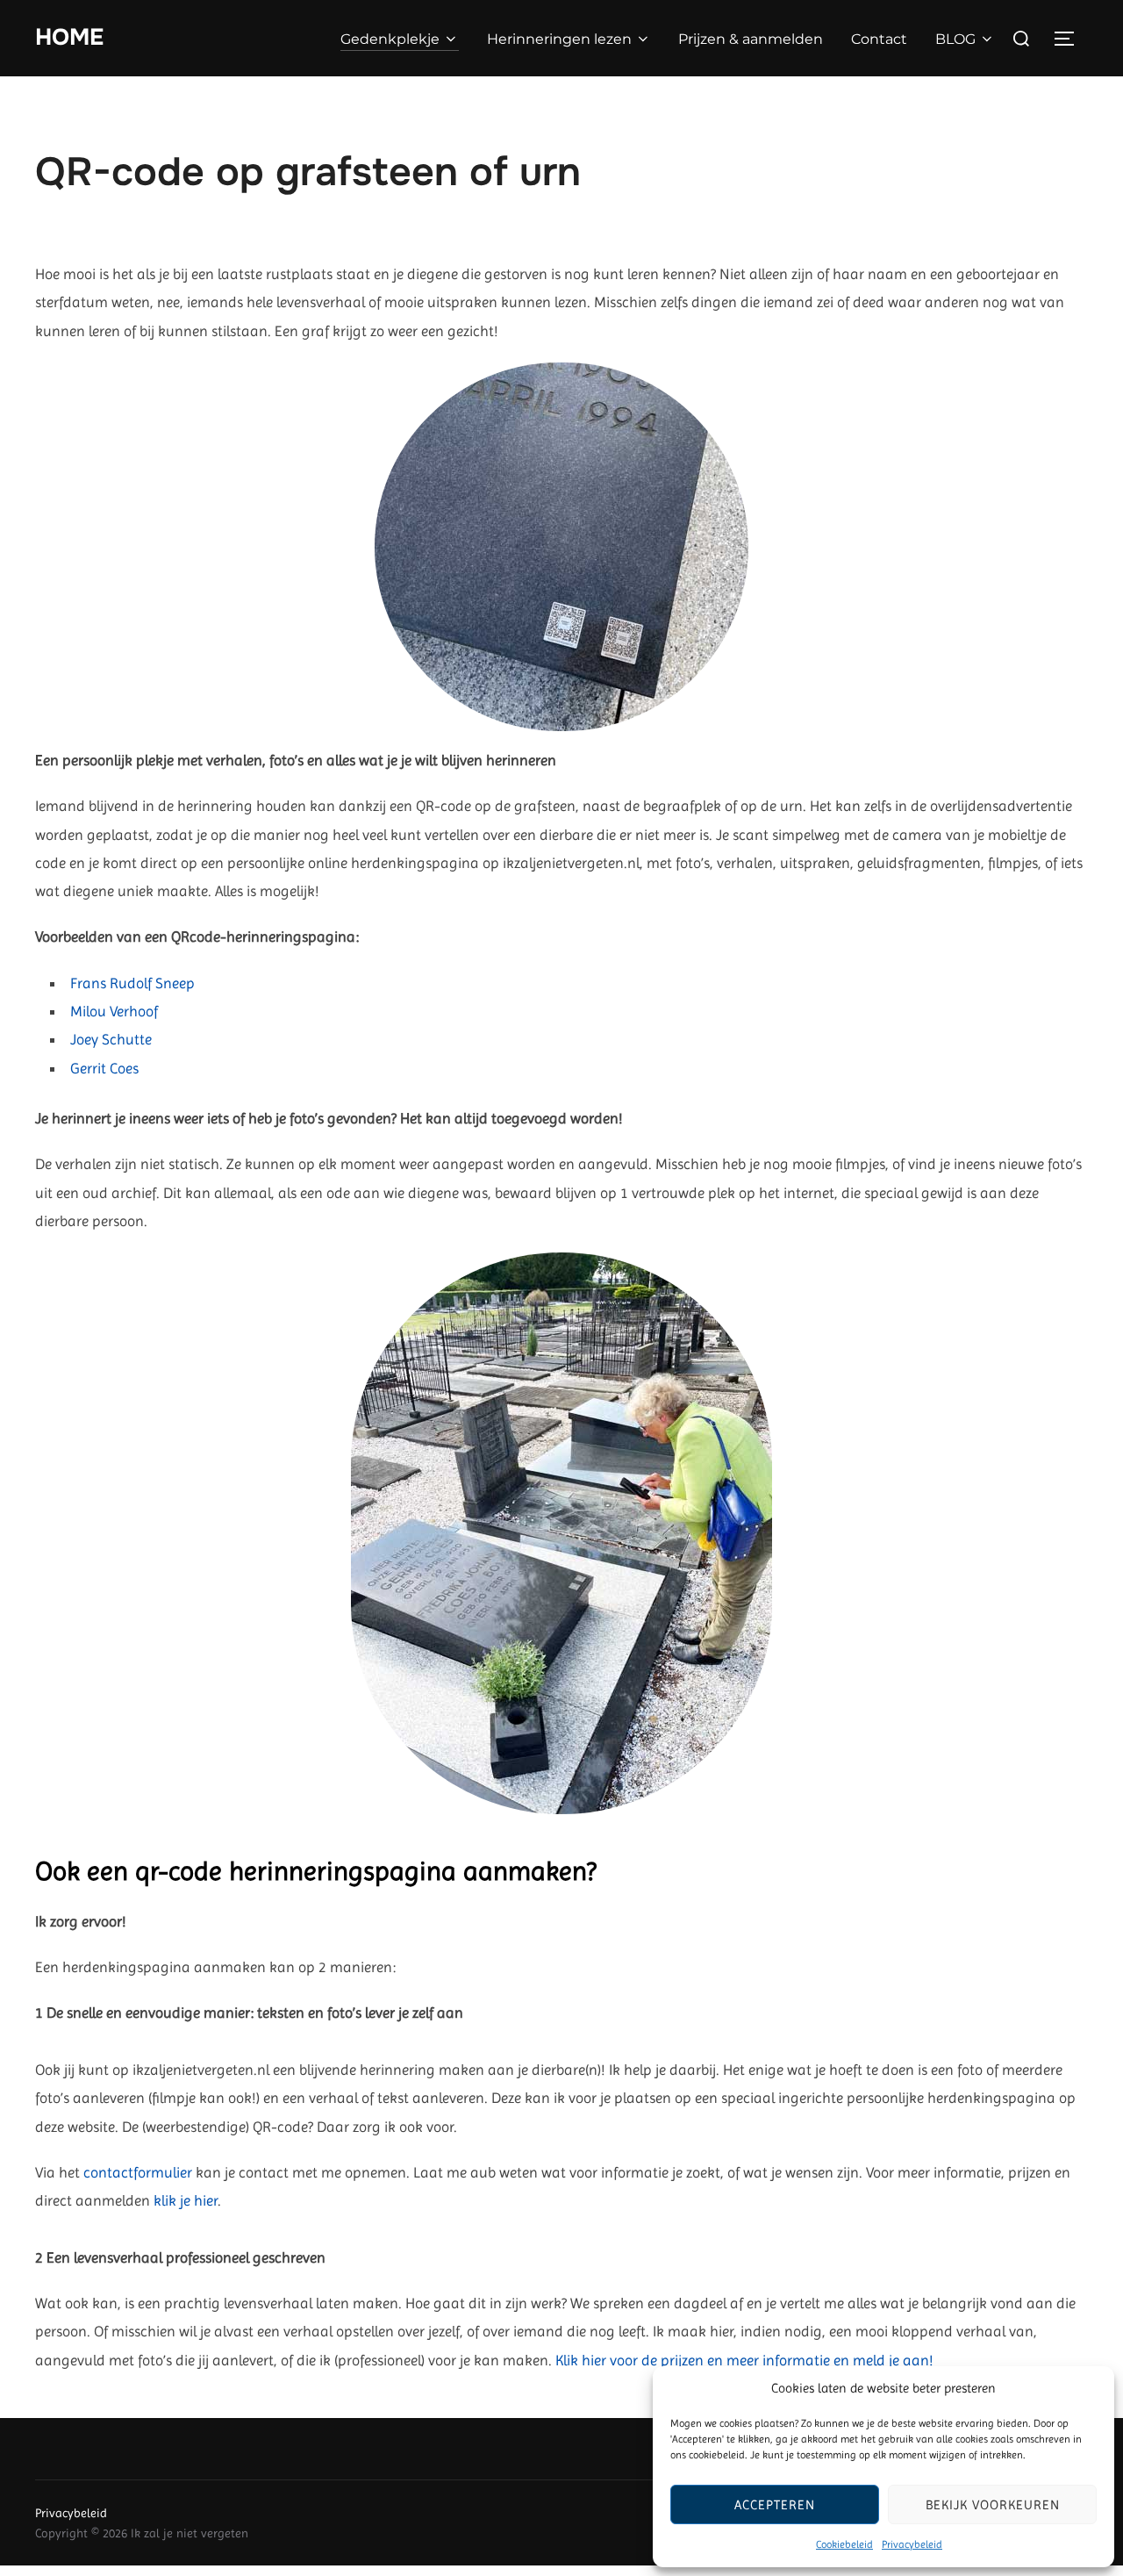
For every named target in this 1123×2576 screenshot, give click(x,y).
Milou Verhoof (114, 1011)
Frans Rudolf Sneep (132, 983)
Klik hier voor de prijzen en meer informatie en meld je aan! (744, 2360)
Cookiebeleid (844, 2544)
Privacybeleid (912, 2544)
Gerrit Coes (104, 1068)
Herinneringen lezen (559, 39)
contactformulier (138, 2172)
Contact (879, 39)
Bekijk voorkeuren (993, 2505)
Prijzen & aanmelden (751, 39)
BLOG (955, 39)
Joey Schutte (111, 1039)
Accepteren (775, 2505)
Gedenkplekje (390, 39)
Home (69, 37)
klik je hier (186, 2200)
